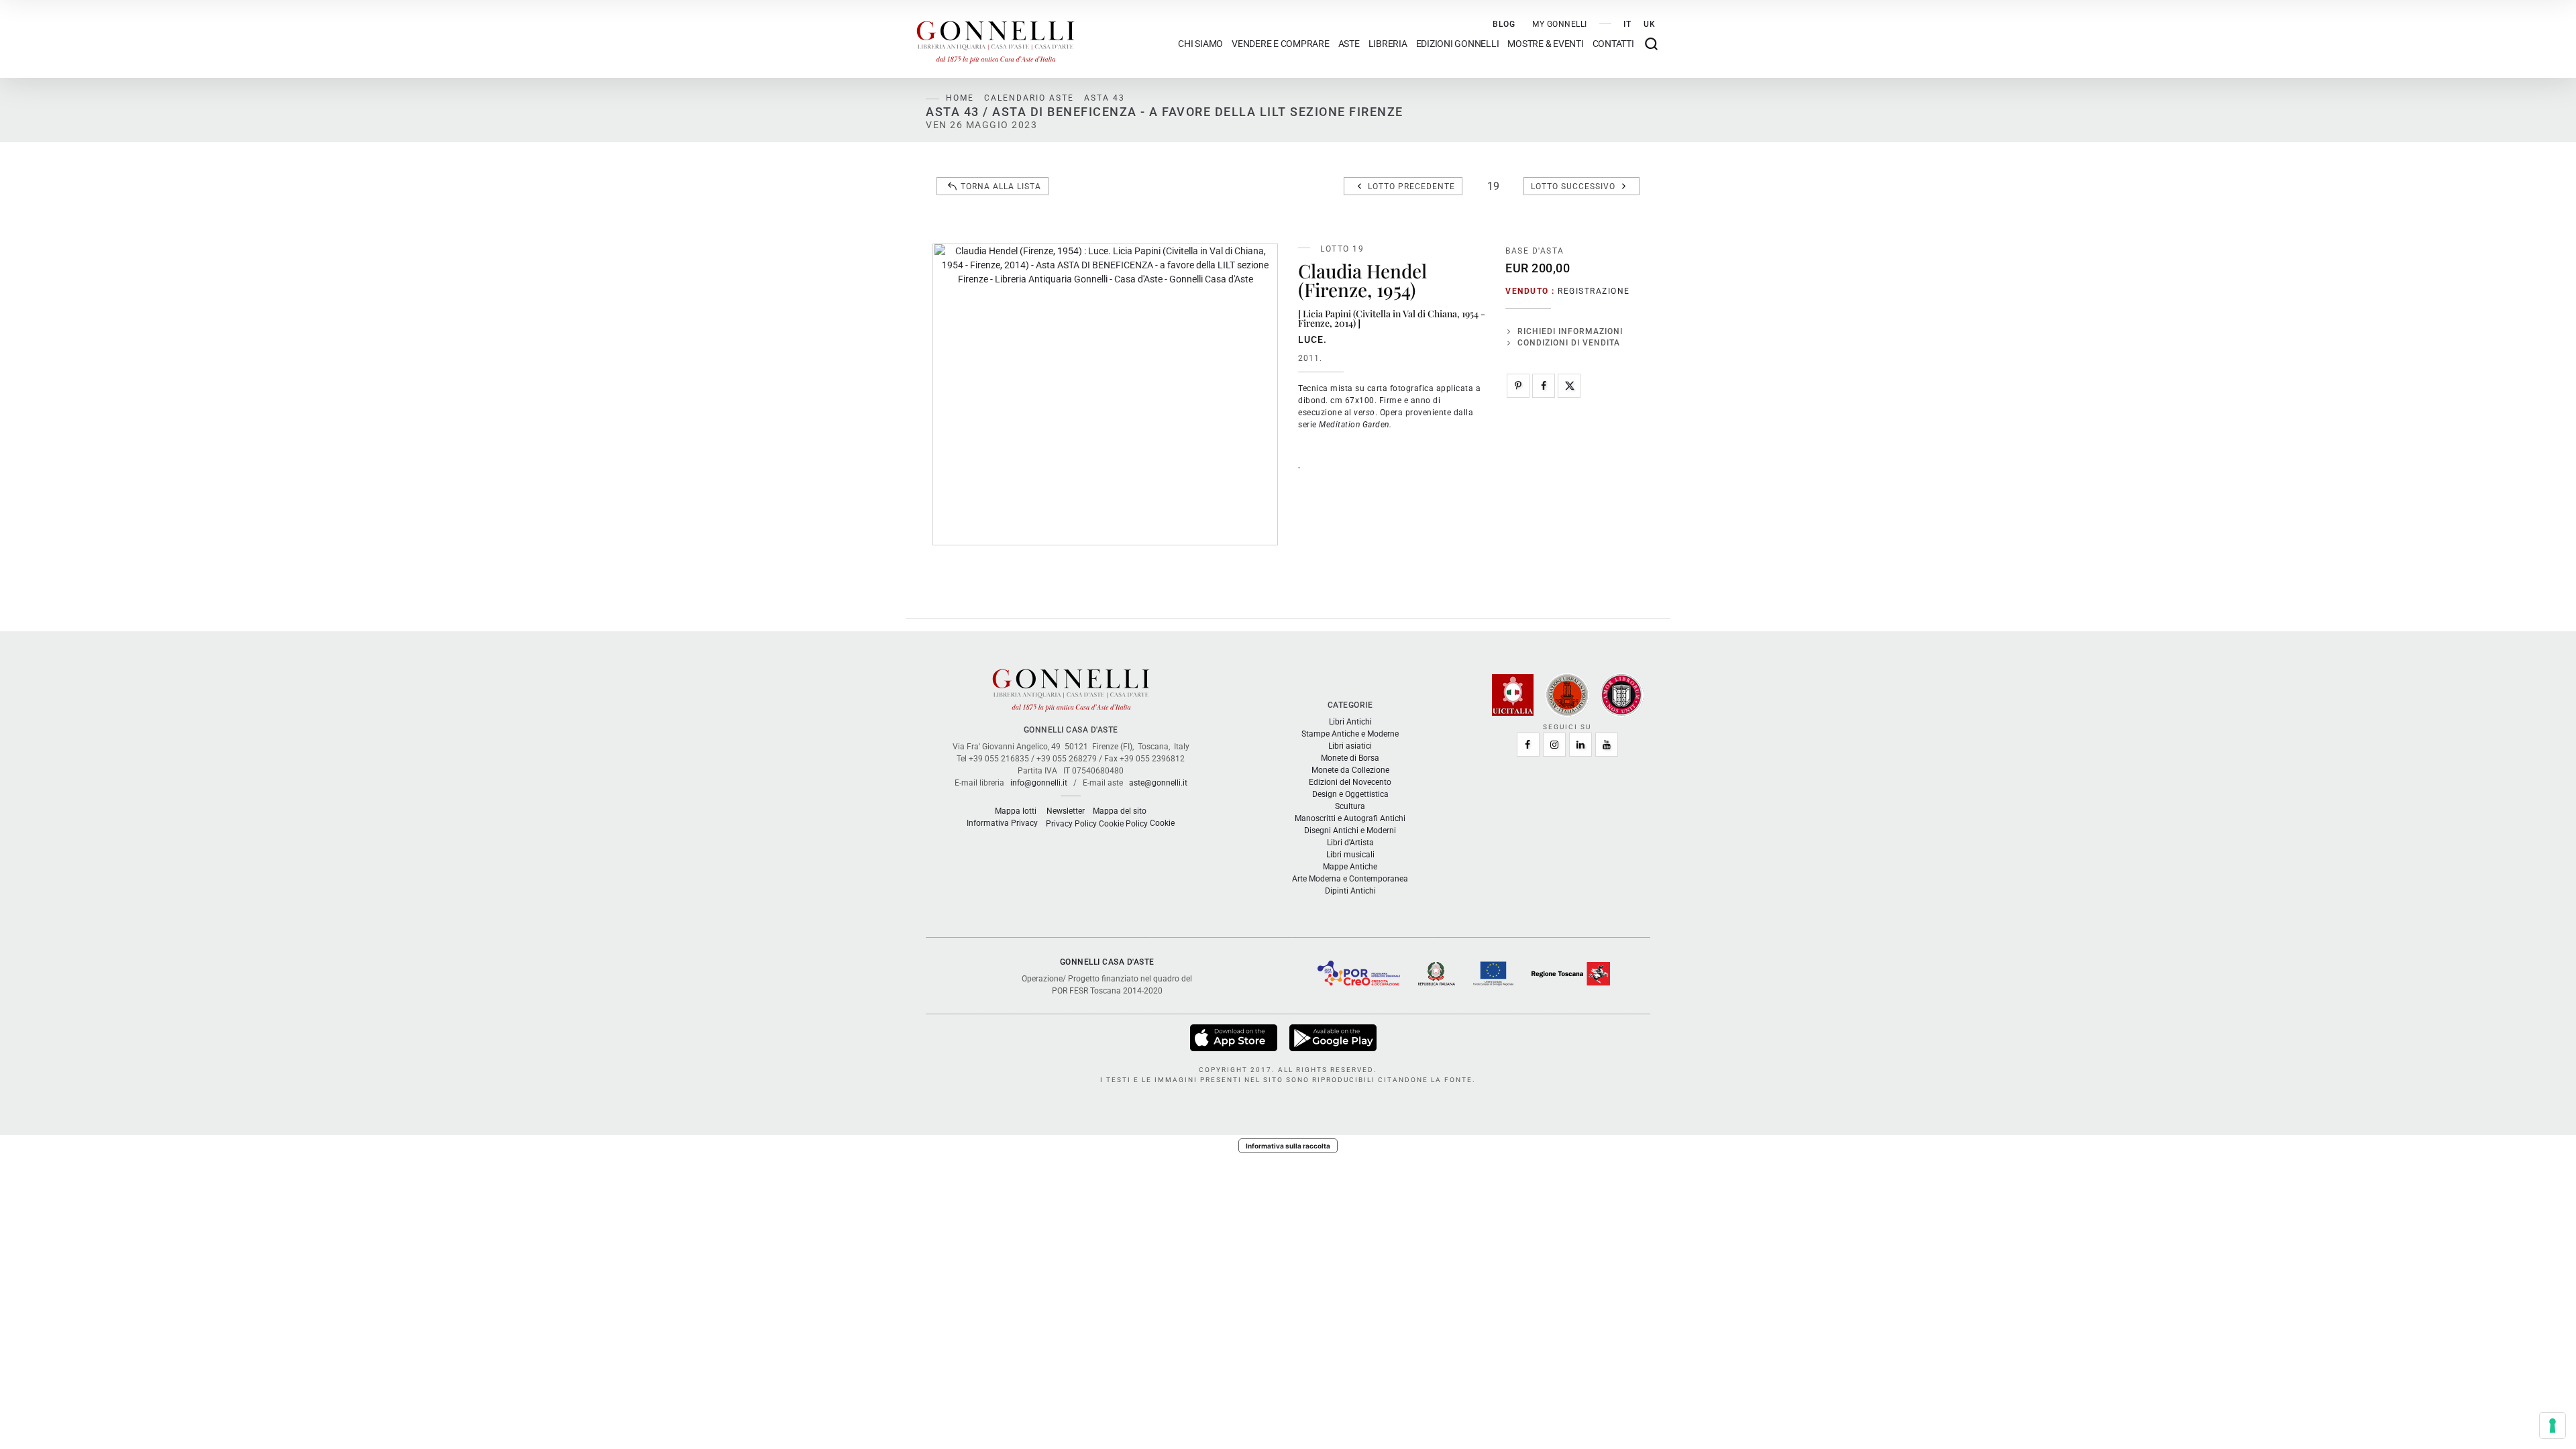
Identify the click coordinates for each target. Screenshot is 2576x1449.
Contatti (1613, 44)
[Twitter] (1569, 386)
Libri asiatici (1350, 746)
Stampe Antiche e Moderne (1350, 734)
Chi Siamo (1200, 44)
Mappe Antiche (1350, 867)
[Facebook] (1544, 386)
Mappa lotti (1016, 811)
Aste (1349, 44)
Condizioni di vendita (1569, 343)
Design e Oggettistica (1350, 794)
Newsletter (1066, 811)
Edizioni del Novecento (1350, 782)
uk (1650, 24)
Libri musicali (1350, 855)
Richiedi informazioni (1570, 331)
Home (960, 98)
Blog (1504, 24)
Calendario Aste (1029, 98)
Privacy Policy (1071, 824)
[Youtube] (1607, 745)
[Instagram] (1554, 745)
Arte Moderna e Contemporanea (1350, 879)
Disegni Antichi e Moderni (1350, 830)
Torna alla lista (1001, 186)
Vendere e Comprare (1281, 44)
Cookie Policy (1123, 824)
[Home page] (996, 39)
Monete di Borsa (1350, 758)
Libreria (1388, 44)
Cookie (1162, 823)
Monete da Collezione (1350, 770)
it (1627, 24)
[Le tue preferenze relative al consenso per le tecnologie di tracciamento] (2553, 1426)
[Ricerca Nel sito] (1651, 44)
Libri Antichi (1350, 722)
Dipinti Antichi (1350, 891)
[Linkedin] (1580, 745)
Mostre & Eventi (1545, 44)
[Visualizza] (1235, 1037)
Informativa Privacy (1002, 823)
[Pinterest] (1518, 386)
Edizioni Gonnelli (1458, 44)
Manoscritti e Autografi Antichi (1350, 818)
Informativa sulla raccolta (1288, 1146)
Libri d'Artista (1350, 843)
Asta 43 (1105, 98)
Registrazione (1594, 291)
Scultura (1350, 806)
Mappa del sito (1120, 811)
